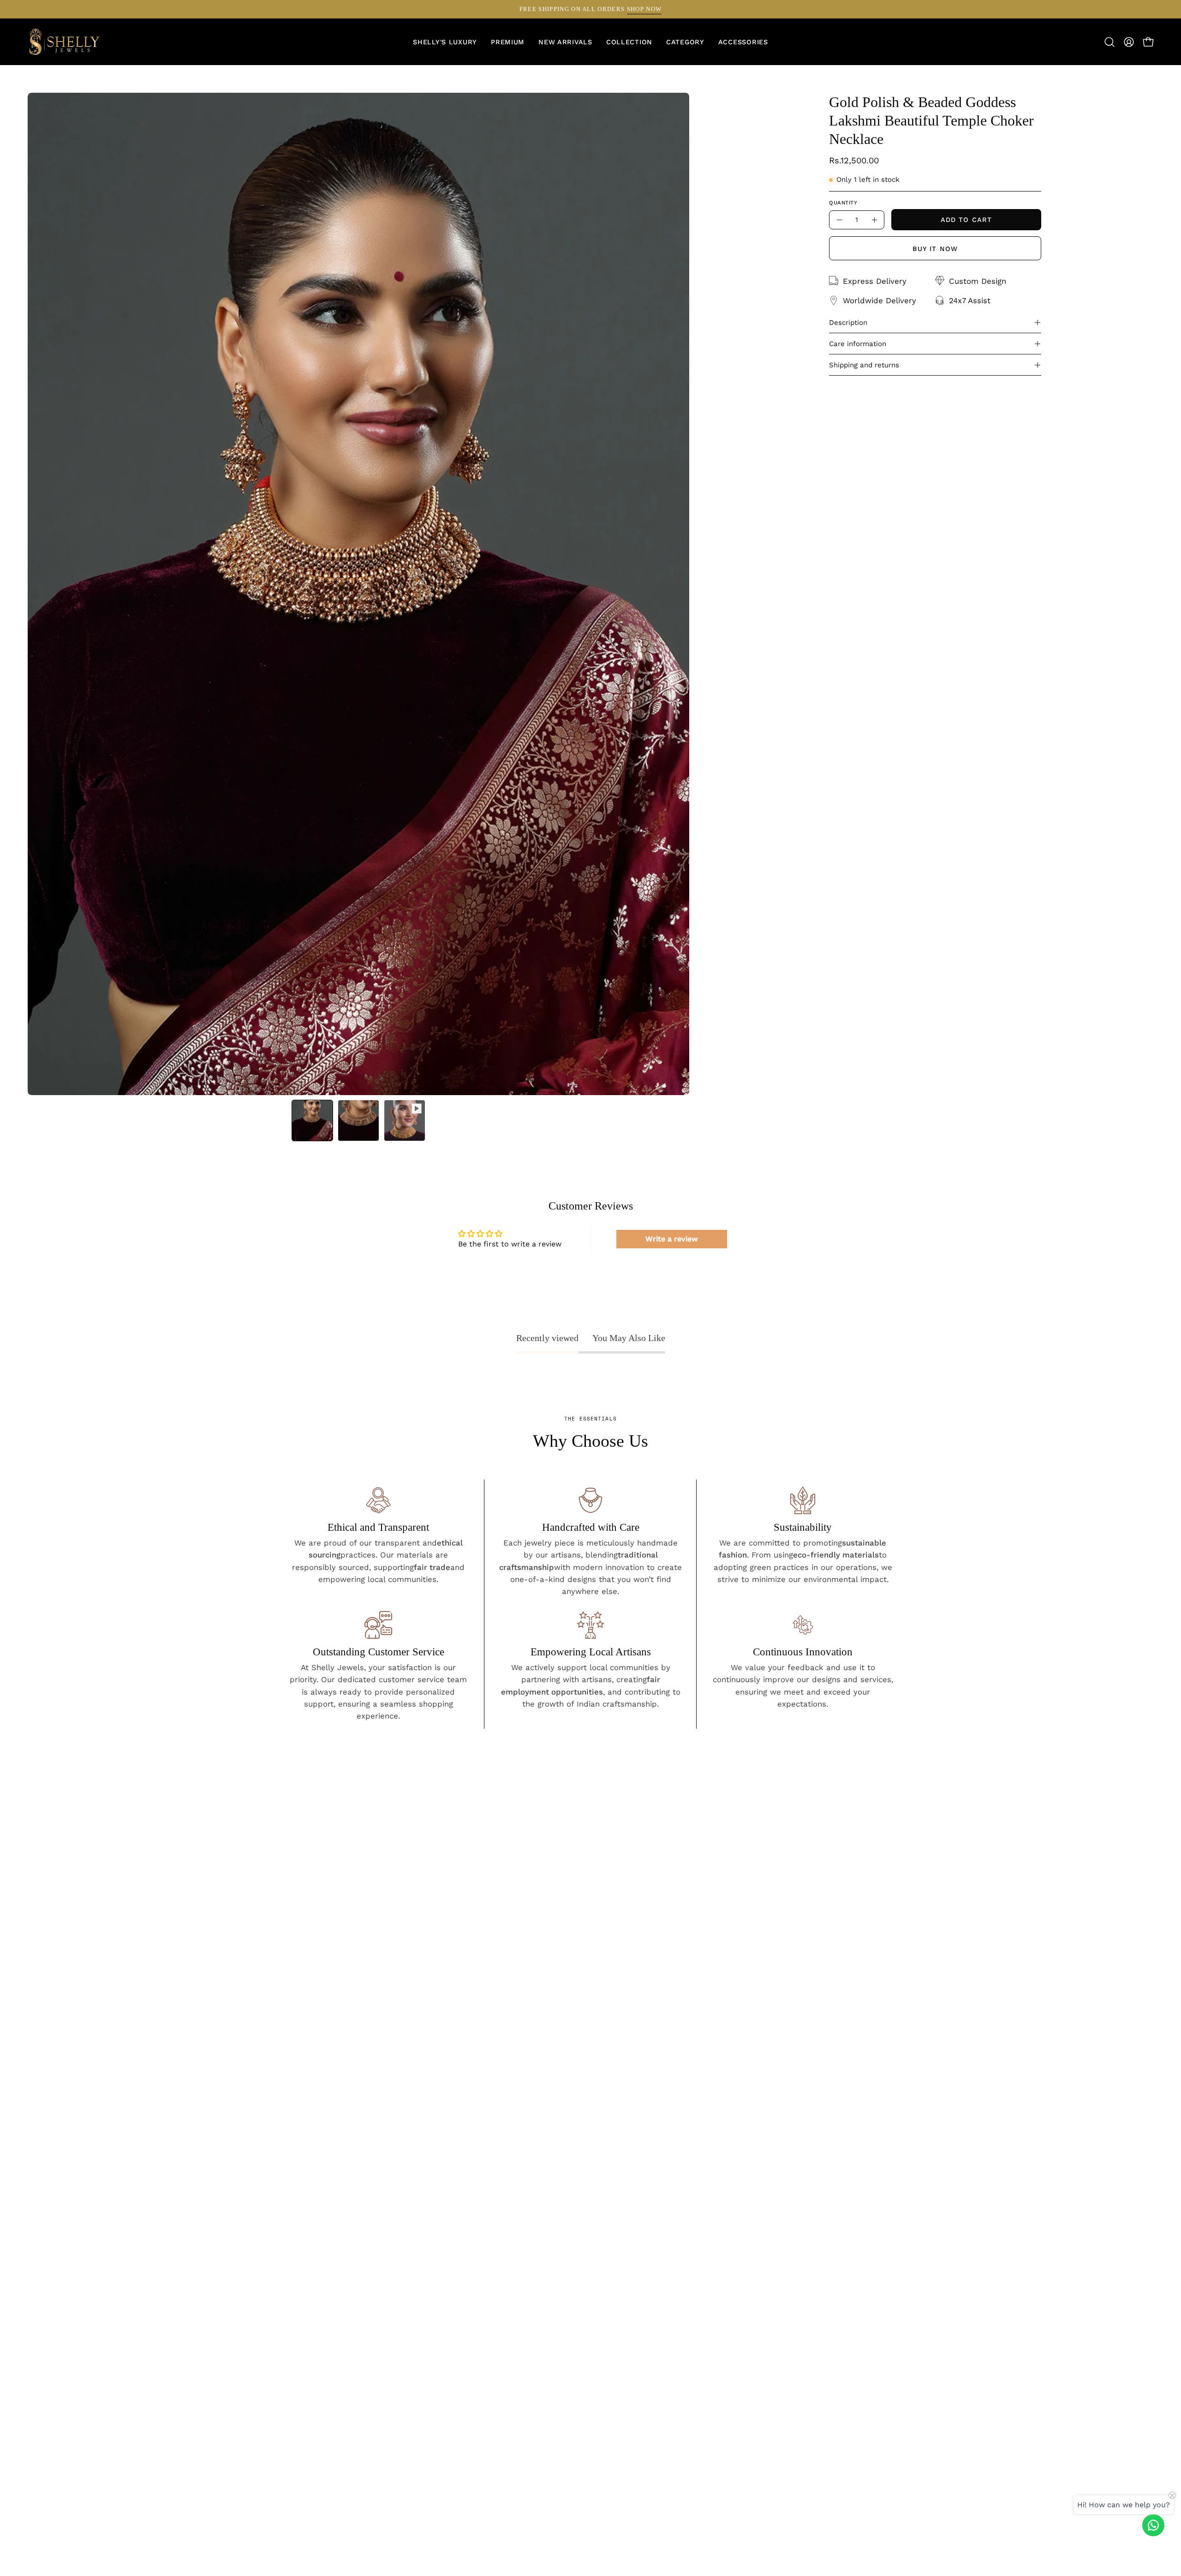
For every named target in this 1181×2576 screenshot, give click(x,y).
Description (848, 323)
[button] (685, 42)
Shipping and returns (864, 365)
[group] (590, 9)
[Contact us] (1153, 2525)
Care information (858, 344)
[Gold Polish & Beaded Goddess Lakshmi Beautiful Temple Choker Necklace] (312, 1120)
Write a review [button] (672, 1239)
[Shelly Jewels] (65, 42)
